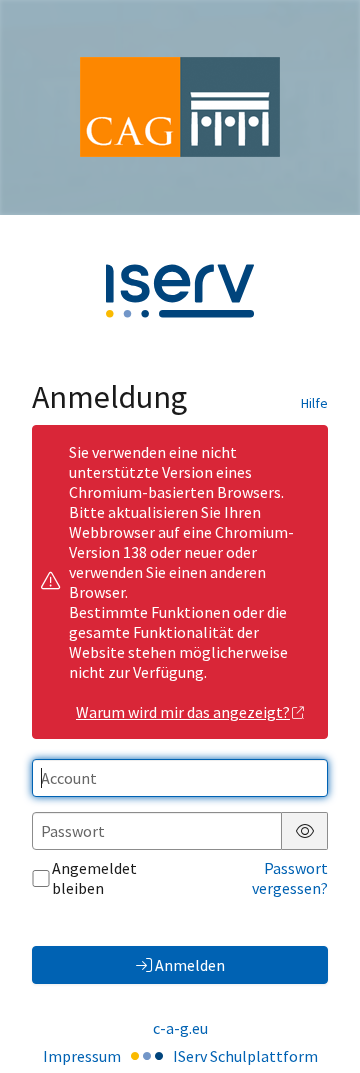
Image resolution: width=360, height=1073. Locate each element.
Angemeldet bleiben (94, 878)
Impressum (82, 1056)
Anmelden (190, 965)
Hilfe (314, 403)
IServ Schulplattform (245, 1056)
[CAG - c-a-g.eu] (180, 107)
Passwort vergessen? (290, 878)
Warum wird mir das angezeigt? (183, 712)
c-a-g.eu (180, 1028)
